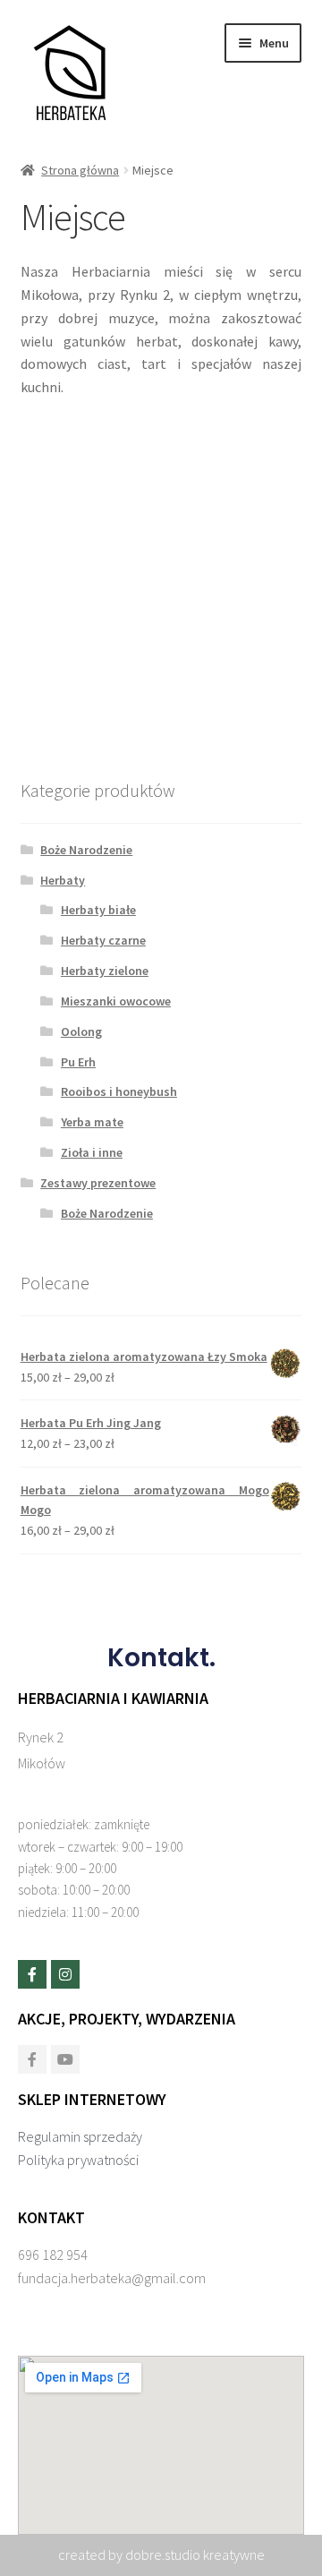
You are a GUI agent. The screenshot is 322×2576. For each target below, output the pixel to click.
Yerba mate (92, 1122)
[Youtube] (65, 2059)
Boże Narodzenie (86, 850)
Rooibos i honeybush (119, 1091)
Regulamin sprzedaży (80, 2136)
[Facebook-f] (32, 1974)
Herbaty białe (98, 910)
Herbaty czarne (103, 940)
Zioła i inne (92, 1152)
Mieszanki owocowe (116, 1001)
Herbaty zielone (105, 971)
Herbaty (63, 880)
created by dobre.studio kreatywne (161, 2555)
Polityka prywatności (78, 2160)
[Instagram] (65, 1974)
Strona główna (80, 170)
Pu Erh (78, 1062)
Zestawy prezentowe (98, 1183)
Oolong (81, 1031)
